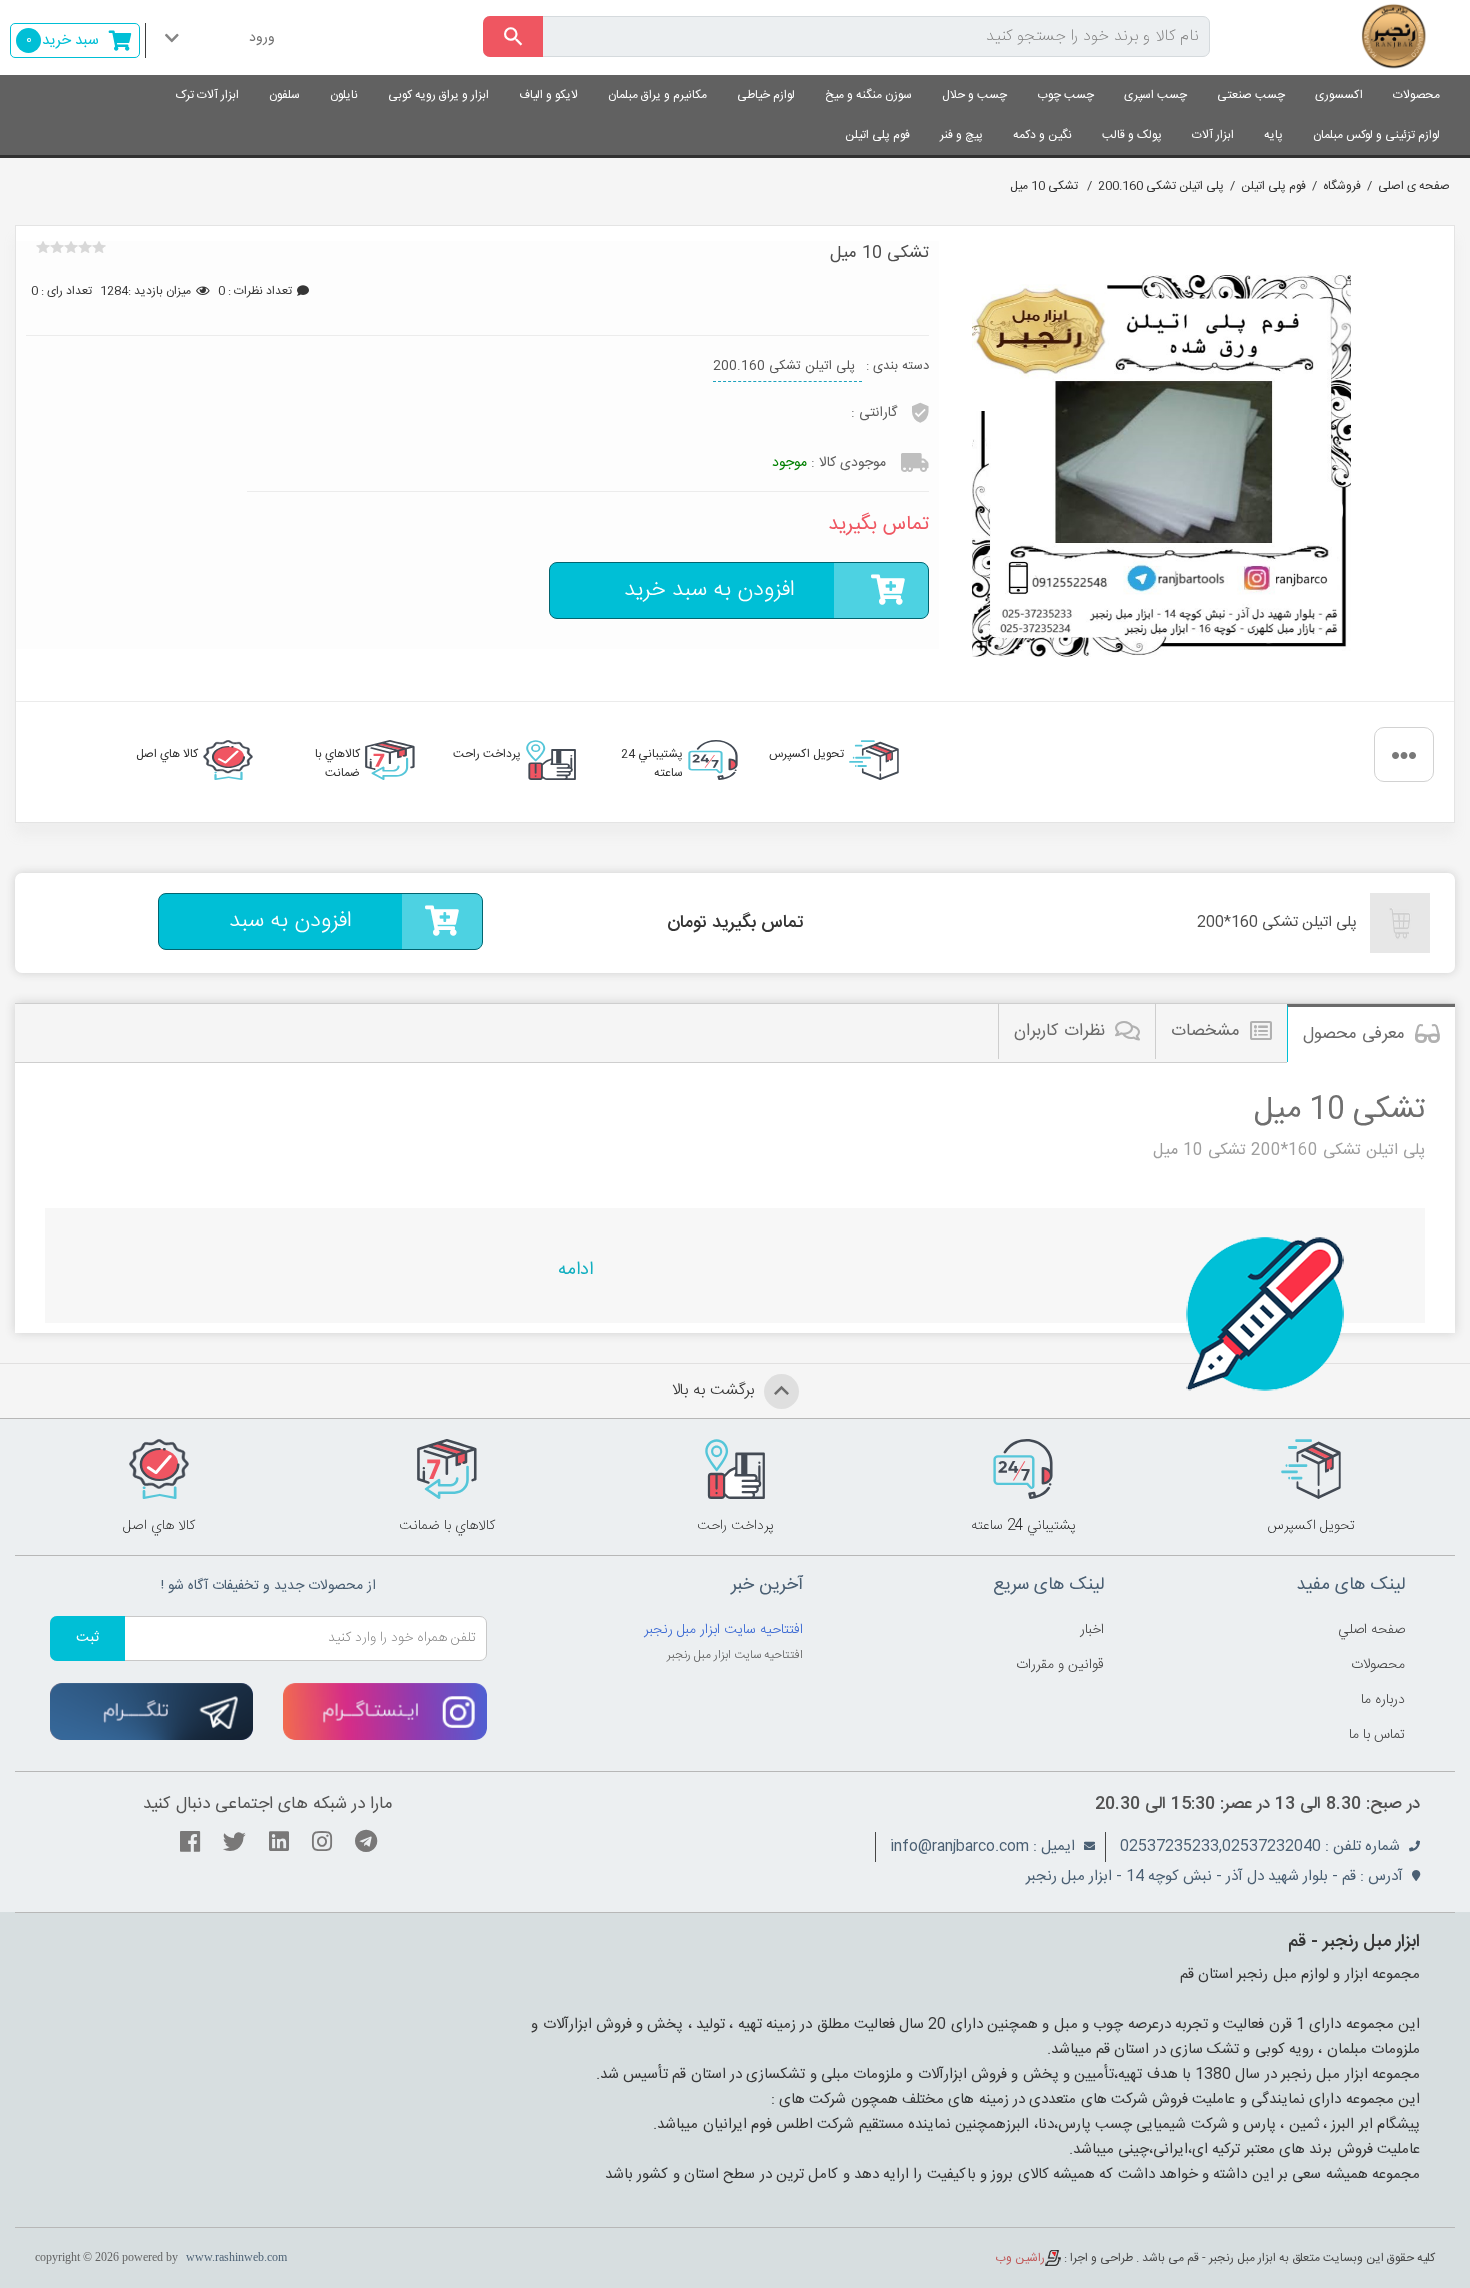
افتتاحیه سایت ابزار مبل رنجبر (723, 1630)
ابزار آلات (1213, 135)
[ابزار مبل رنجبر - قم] (1347, 37)
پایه (1273, 135)
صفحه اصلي (1371, 1630)
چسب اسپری (1155, 95)
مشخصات (1205, 1031)
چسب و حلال (974, 95)
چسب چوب (1065, 95)
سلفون (284, 95)
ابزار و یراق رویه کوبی (438, 95)
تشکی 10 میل (1045, 186)
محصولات (1416, 95)
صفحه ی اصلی (1414, 186)
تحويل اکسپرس (806, 754)
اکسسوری (1339, 95)
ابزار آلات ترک (207, 95)
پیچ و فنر (961, 135)
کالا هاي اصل (167, 754)
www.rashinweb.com (236, 2257)
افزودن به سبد (290, 921)
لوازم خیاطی (766, 95)
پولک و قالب (1132, 135)
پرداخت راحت (487, 754)
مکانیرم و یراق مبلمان (657, 95)
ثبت (87, 1638)
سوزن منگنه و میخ (868, 95)
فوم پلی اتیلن (877, 135)
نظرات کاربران (1059, 1031)
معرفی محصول (1354, 1034)
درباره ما (1383, 1700)
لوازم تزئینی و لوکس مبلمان (1376, 135)
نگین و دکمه (1042, 135)
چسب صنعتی (1251, 95)
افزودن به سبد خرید (709, 590)
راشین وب (1020, 2258)
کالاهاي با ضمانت (337, 762)
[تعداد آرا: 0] (43, 247)
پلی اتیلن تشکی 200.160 (1161, 186)
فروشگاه (1342, 186)
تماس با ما (1377, 1735)
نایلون (344, 95)
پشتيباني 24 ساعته (652, 762)
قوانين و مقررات (1060, 1665)
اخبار (1092, 1630)
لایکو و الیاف (548, 95)
